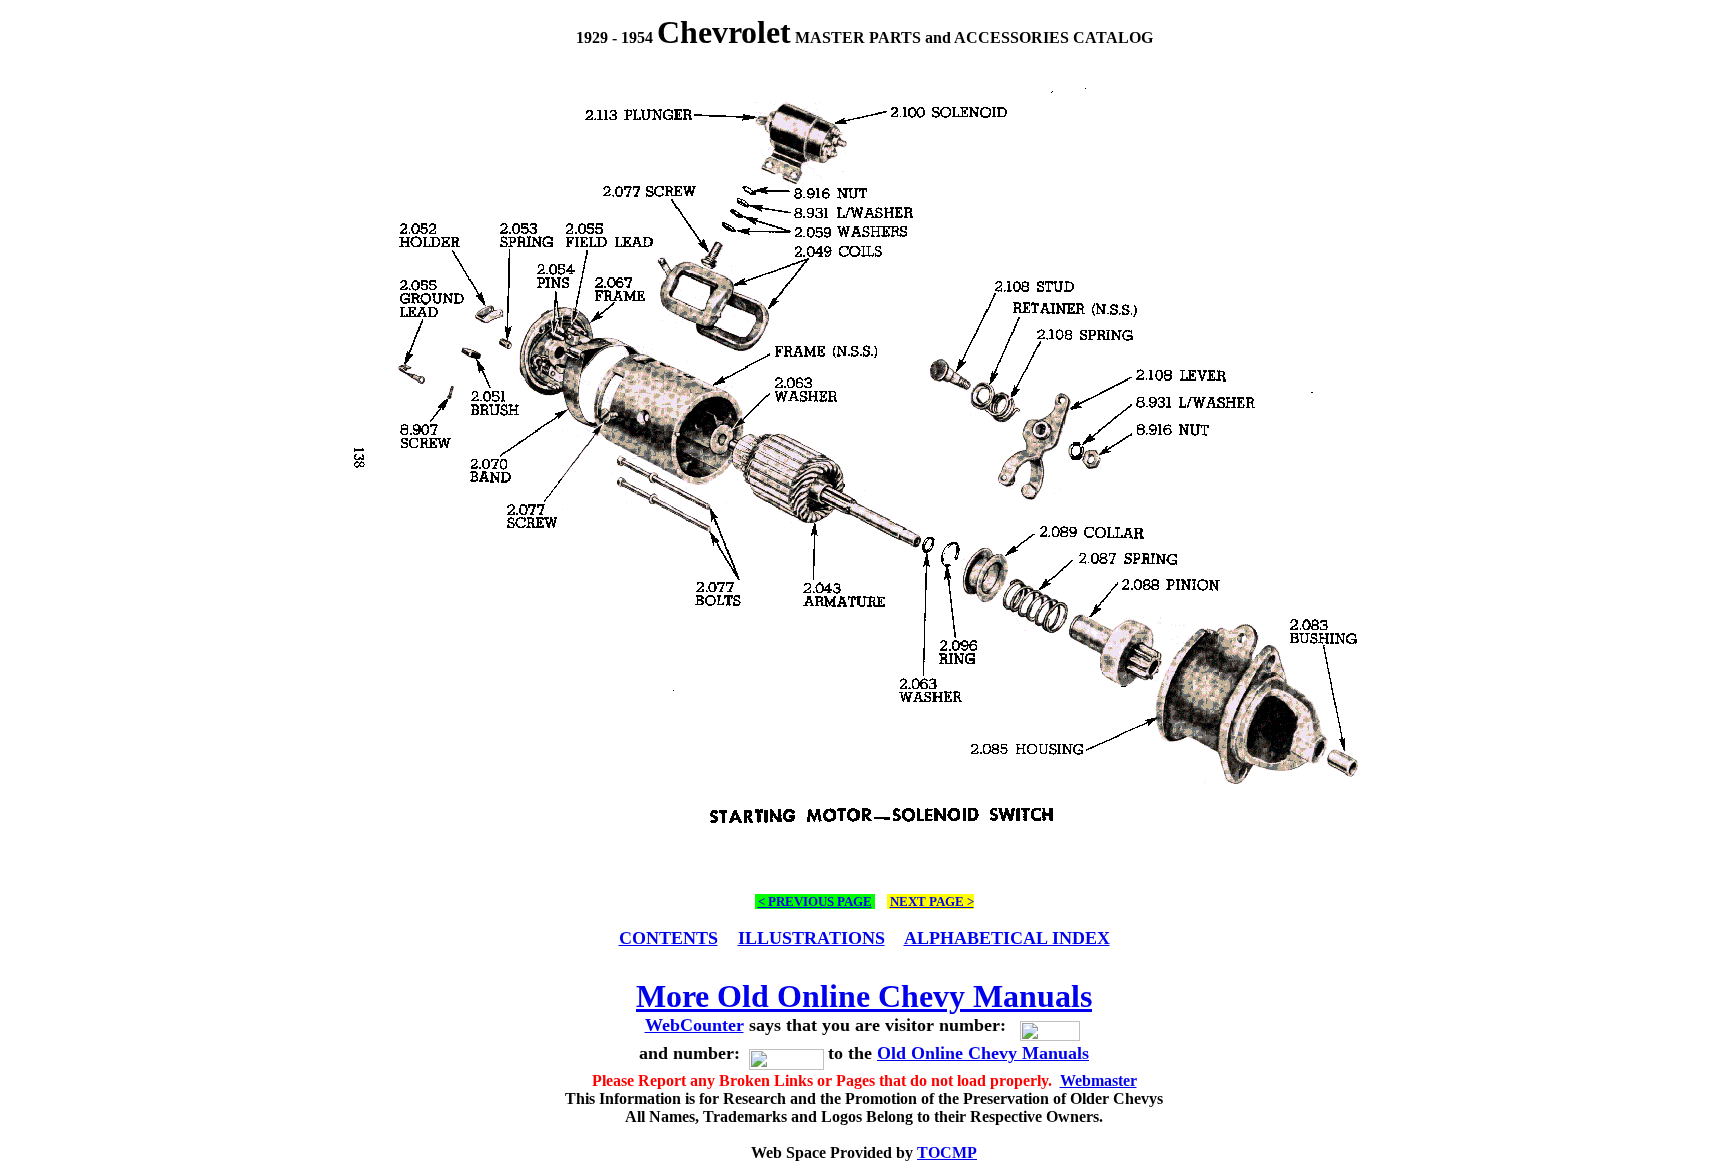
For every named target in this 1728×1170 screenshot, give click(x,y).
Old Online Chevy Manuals (983, 1053)
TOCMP (947, 1152)
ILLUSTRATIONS (811, 938)
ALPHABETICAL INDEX (1007, 938)
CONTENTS (668, 938)
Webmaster (1098, 1080)
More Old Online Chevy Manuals (864, 996)
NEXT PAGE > (932, 901)
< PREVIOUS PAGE (815, 901)
